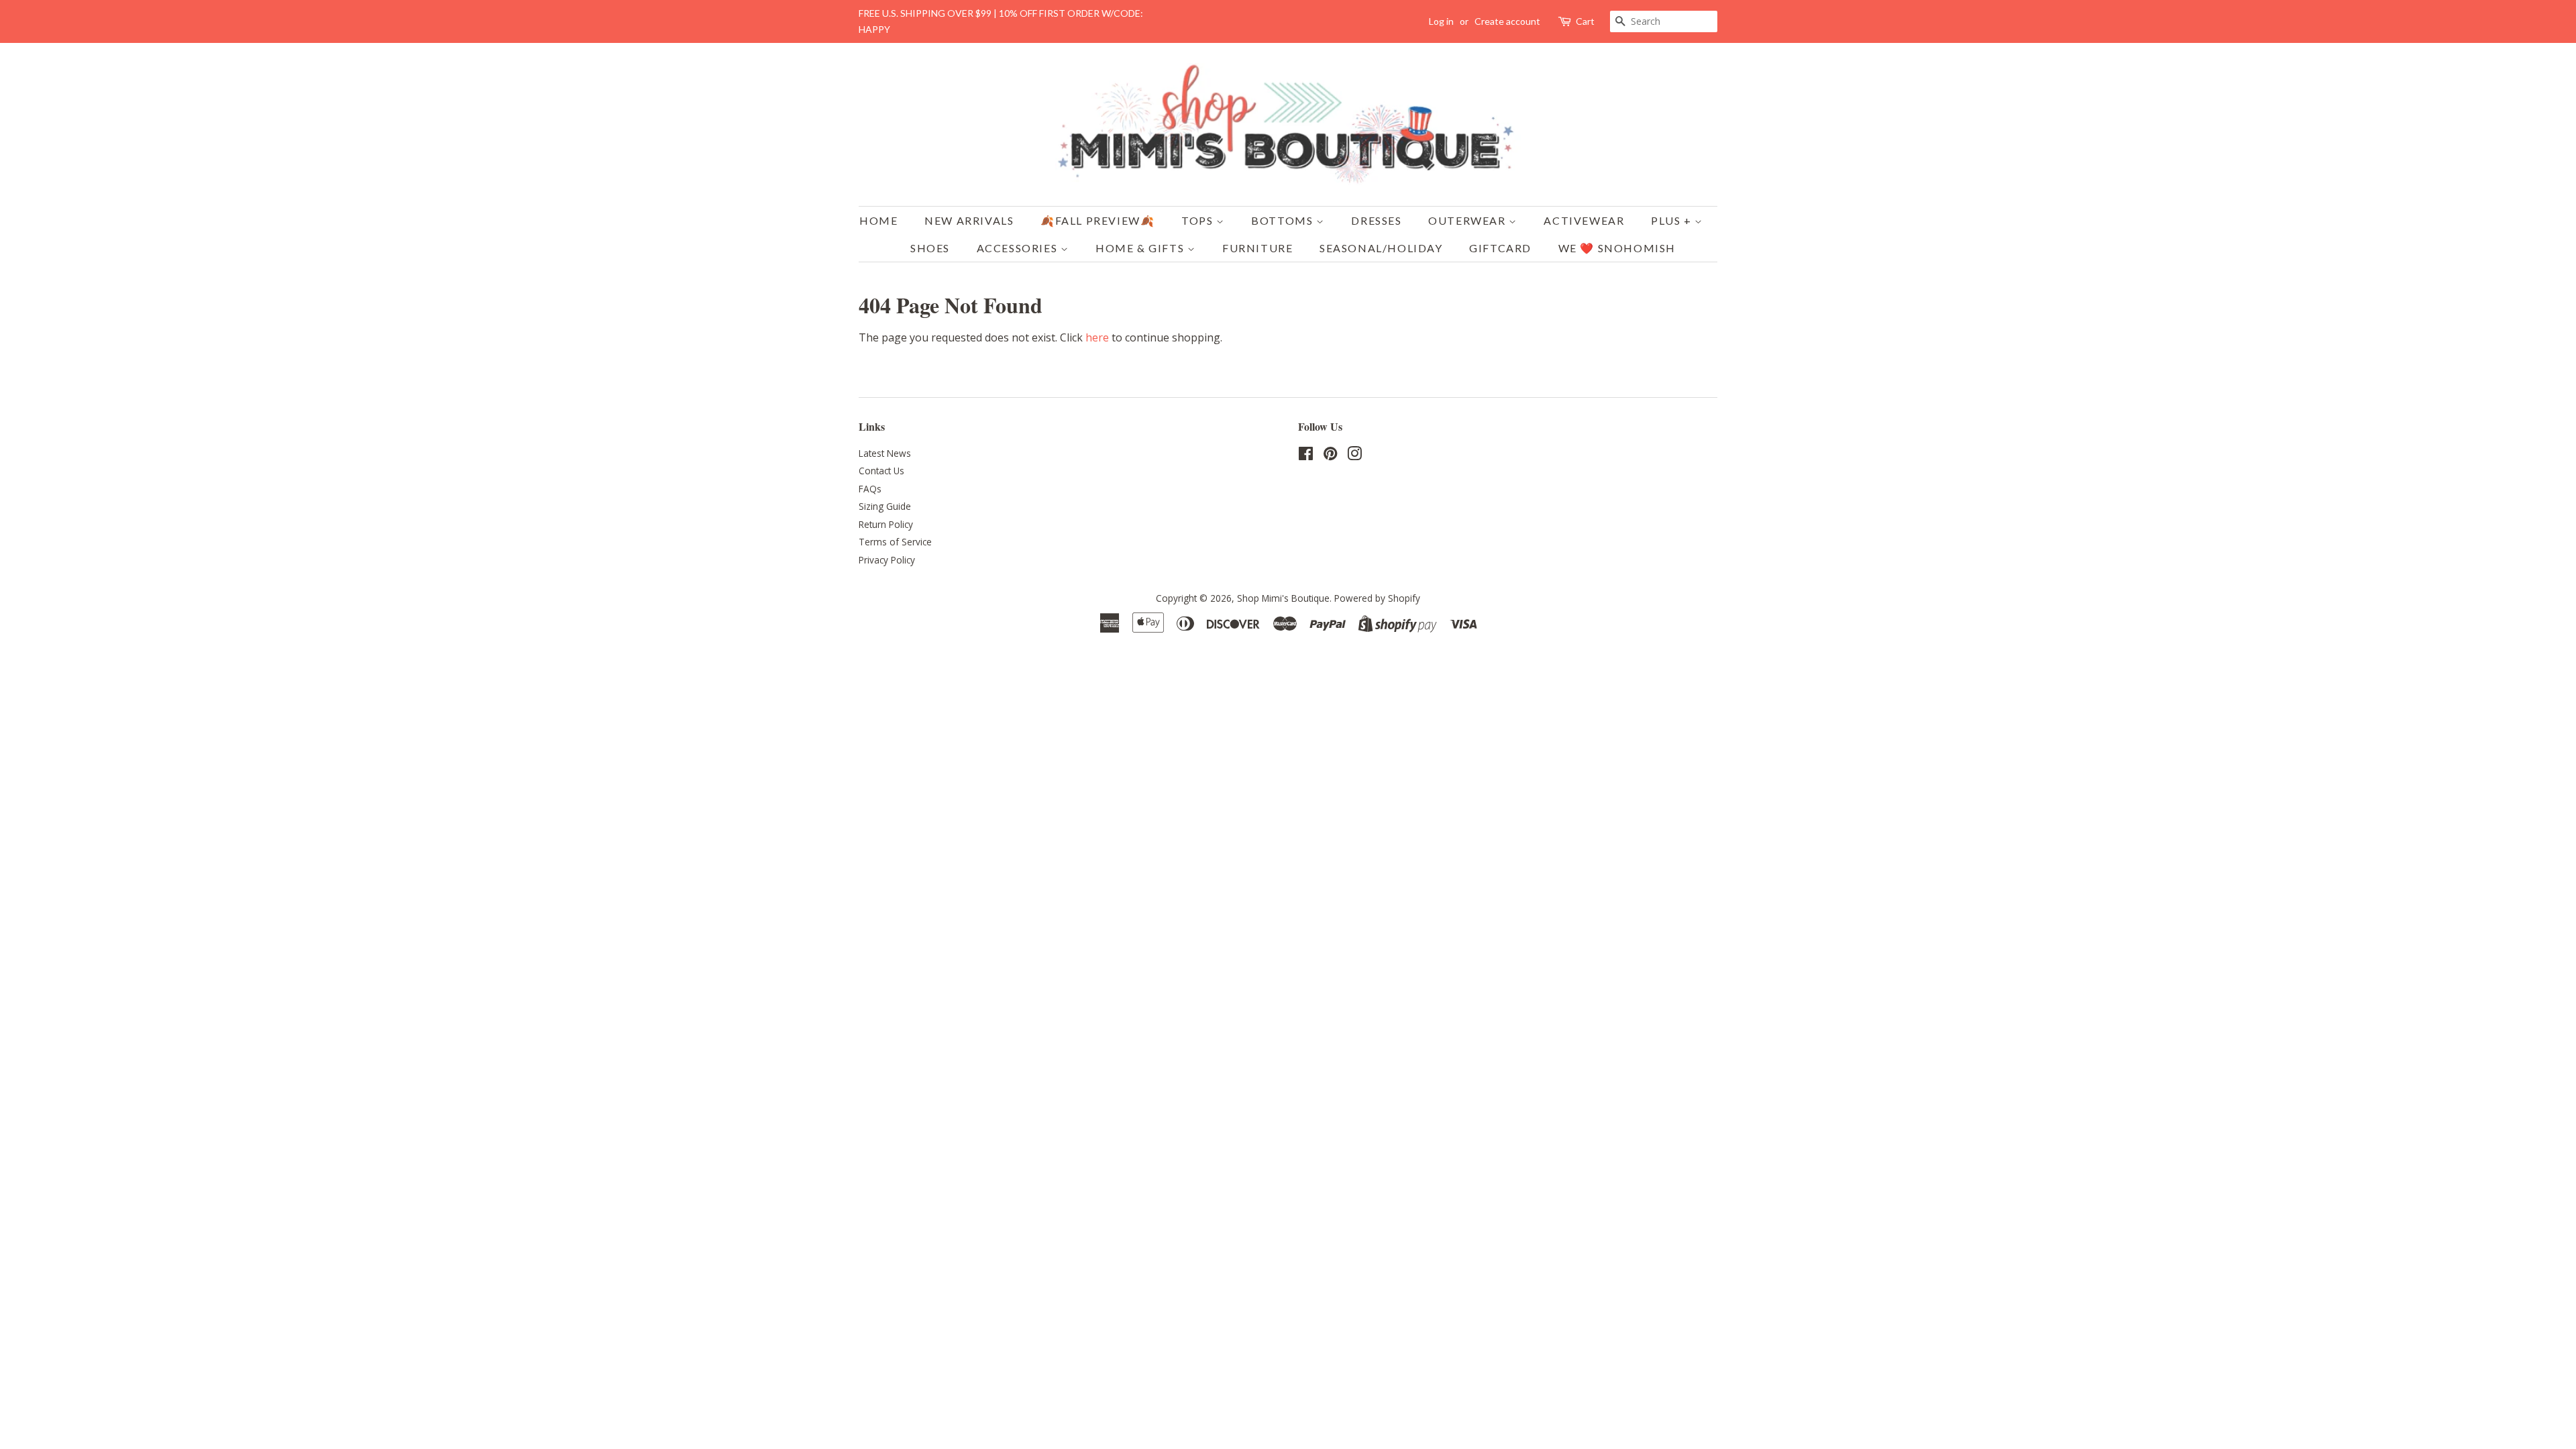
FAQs (870, 489)
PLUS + (1673, 220)
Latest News (885, 453)
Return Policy (886, 524)
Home (878, 220)
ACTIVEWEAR (1584, 220)
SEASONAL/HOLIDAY (1381, 248)
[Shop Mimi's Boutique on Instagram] (1354, 456)
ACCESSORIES (1019, 248)
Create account (1507, 21)
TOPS (1199, 220)
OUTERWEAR (1468, 220)
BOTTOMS (1284, 220)
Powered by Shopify (1377, 598)
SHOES (930, 248)
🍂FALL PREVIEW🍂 (1097, 220)
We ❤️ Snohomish (1617, 248)
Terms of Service (895, 542)
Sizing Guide (885, 506)
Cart (1585, 21)
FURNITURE (1257, 248)
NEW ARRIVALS (969, 220)
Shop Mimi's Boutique (1283, 598)
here (1097, 337)
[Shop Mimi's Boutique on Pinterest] (1330, 456)
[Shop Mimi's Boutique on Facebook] (1306, 456)
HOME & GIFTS (1141, 248)
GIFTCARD (1500, 248)
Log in (1441, 21)
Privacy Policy (887, 560)
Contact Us (881, 471)
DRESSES (1376, 220)
